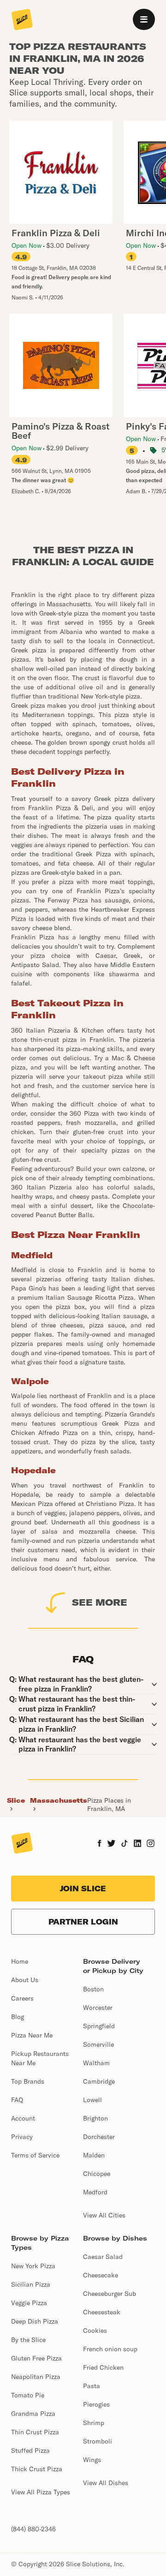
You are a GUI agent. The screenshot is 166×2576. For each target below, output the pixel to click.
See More (100, 1602)
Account (23, 2118)
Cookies (95, 2331)
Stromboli (98, 2441)
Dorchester (99, 2137)
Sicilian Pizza (31, 2284)
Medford (95, 2192)
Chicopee (97, 2174)
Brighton (95, 2118)
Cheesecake (101, 2275)
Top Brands (28, 2081)
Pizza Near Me (32, 2035)
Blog (18, 2017)
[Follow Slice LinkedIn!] (138, 1844)
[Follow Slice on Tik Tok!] (125, 1844)
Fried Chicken (103, 2367)
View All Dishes (106, 2483)
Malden (94, 2155)
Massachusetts (59, 1800)
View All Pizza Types (41, 2492)
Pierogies (96, 2404)
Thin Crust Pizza (35, 2432)
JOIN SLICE (83, 1889)
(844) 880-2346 (33, 2529)
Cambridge (99, 2081)
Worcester (98, 2008)
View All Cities (104, 2215)
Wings (92, 2460)
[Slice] (22, 20)
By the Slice (28, 2340)
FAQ (17, 2100)
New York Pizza (33, 2266)
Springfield (99, 2026)
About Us (25, 1980)
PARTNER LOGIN (83, 1922)
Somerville (98, 2044)
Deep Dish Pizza (35, 2321)
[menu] (144, 19)
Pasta (92, 2386)
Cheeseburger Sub (110, 2294)
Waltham (96, 2063)
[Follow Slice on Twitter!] (111, 1844)
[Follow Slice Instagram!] (151, 1844)
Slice (16, 1800)
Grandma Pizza (33, 2414)
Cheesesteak (102, 2312)
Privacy (22, 2137)
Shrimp (94, 2423)
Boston (93, 1989)
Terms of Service (35, 2155)
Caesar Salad (103, 2257)
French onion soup (110, 2349)
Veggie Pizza (29, 2303)
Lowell (92, 2100)
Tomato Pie (28, 2395)
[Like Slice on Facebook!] (99, 1844)
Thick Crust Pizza (37, 2469)
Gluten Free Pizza (36, 2358)
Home (20, 1961)
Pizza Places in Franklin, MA (109, 1805)
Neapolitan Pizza (36, 2377)
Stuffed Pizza (30, 2450)
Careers (22, 1998)
